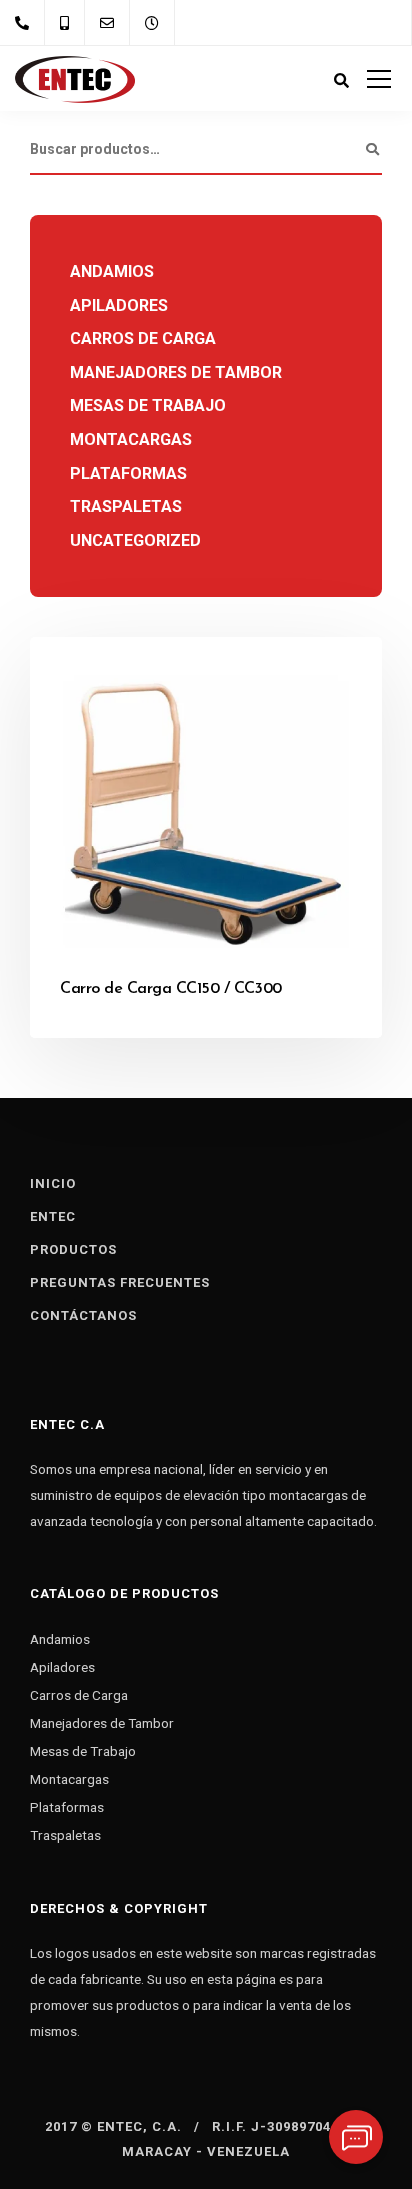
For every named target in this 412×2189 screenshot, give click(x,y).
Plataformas (128, 473)
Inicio (53, 1183)
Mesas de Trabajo (148, 405)
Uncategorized (135, 540)
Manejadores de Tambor (176, 372)
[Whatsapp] (356, 2137)
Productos (73, 1249)
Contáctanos (83, 1315)
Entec (53, 1216)
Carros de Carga (143, 338)
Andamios (112, 271)
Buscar (372, 150)
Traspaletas (126, 506)
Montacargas (131, 439)
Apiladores (119, 305)
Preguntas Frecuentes (120, 1282)
